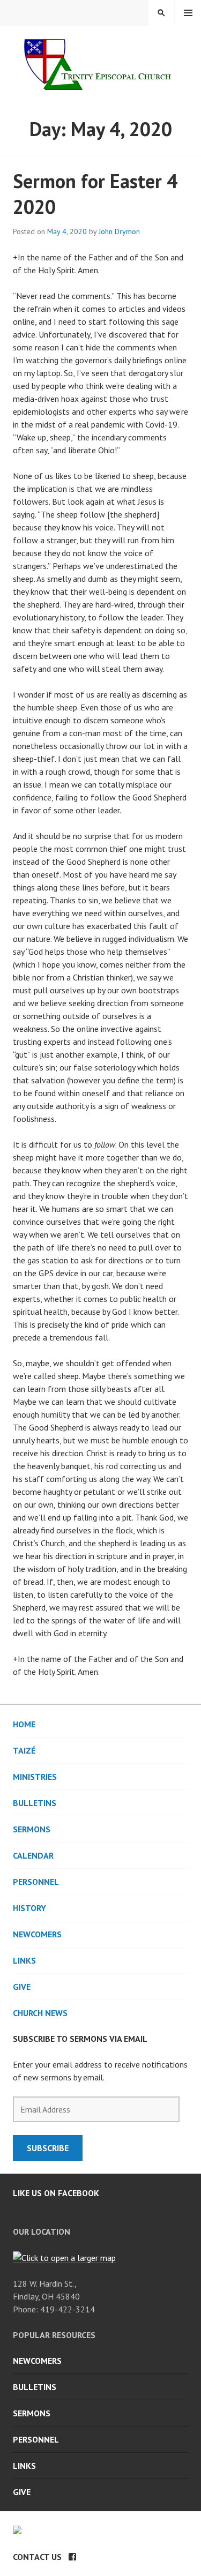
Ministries (35, 1777)
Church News (40, 2013)
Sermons (32, 1829)
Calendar (33, 1855)
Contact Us (37, 2557)
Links (24, 1960)
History (29, 1908)
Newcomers (37, 1934)
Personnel (36, 1882)
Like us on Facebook (56, 2193)
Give (22, 1987)
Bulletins (35, 1803)
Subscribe (48, 2148)
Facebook (72, 2557)
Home (24, 1724)
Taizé (24, 1750)
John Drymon (119, 231)
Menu (188, 13)
